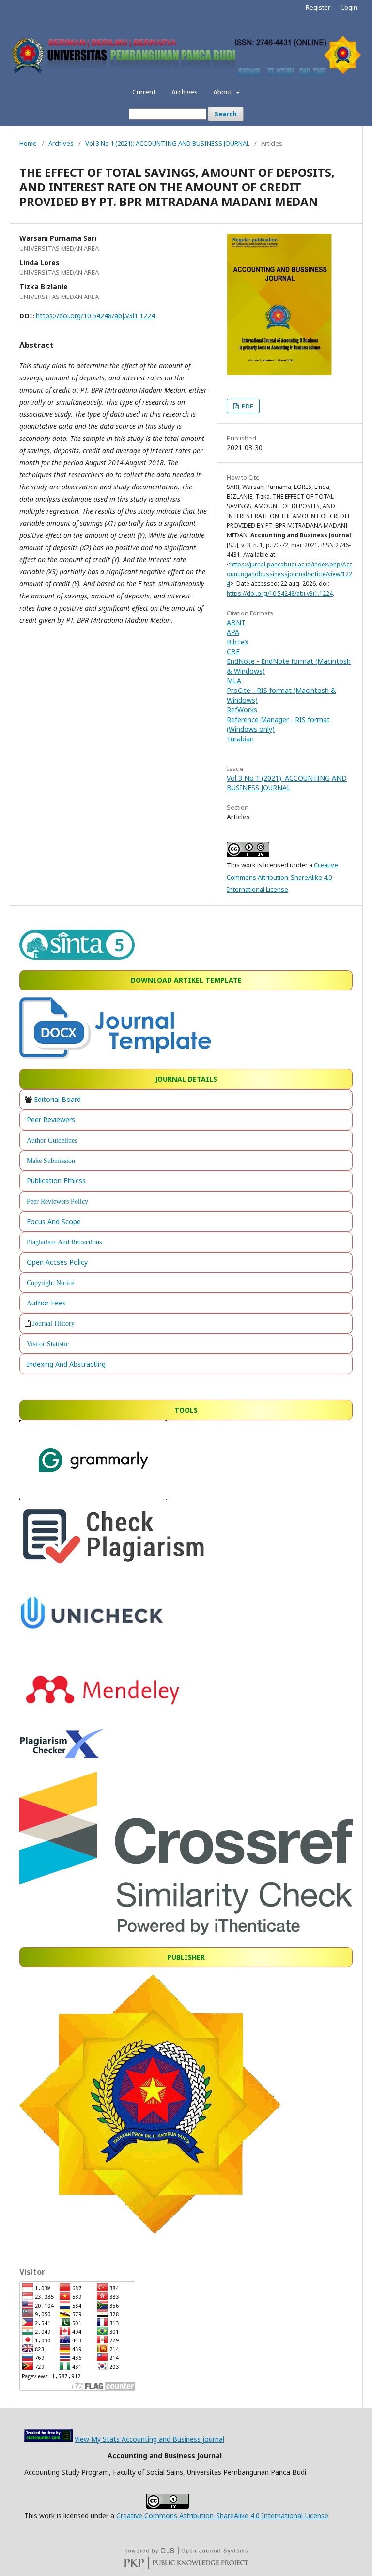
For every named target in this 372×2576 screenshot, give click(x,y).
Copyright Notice (50, 1283)
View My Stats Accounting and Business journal (149, 2439)
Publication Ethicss (56, 1181)
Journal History (54, 1323)
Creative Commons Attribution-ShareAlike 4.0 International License (282, 877)
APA (233, 632)
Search (226, 114)
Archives (185, 92)
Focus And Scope (54, 1221)
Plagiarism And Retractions (64, 1242)
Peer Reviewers (51, 1120)
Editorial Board (57, 1099)
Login (349, 7)
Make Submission (51, 1161)
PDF (247, 406)
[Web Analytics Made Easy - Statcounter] (48, 2439)
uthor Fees (49, 1303)
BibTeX (238, 642)
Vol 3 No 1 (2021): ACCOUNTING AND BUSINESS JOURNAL (167, 143)
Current (144, 92)
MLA (234, 681)
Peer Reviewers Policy (57, 1201)
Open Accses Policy (57, 1262)
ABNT (236, 622)
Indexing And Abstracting (66, 1364)
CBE (233, 652)
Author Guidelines (52, 1140)
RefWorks (242, 710)
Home (28, 143)
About (224, 92)
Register (318, 7)
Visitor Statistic (48, 1344)
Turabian (240, 739)
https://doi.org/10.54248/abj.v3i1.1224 (95, 316)
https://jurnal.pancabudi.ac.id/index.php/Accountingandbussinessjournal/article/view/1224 (289, 574)
